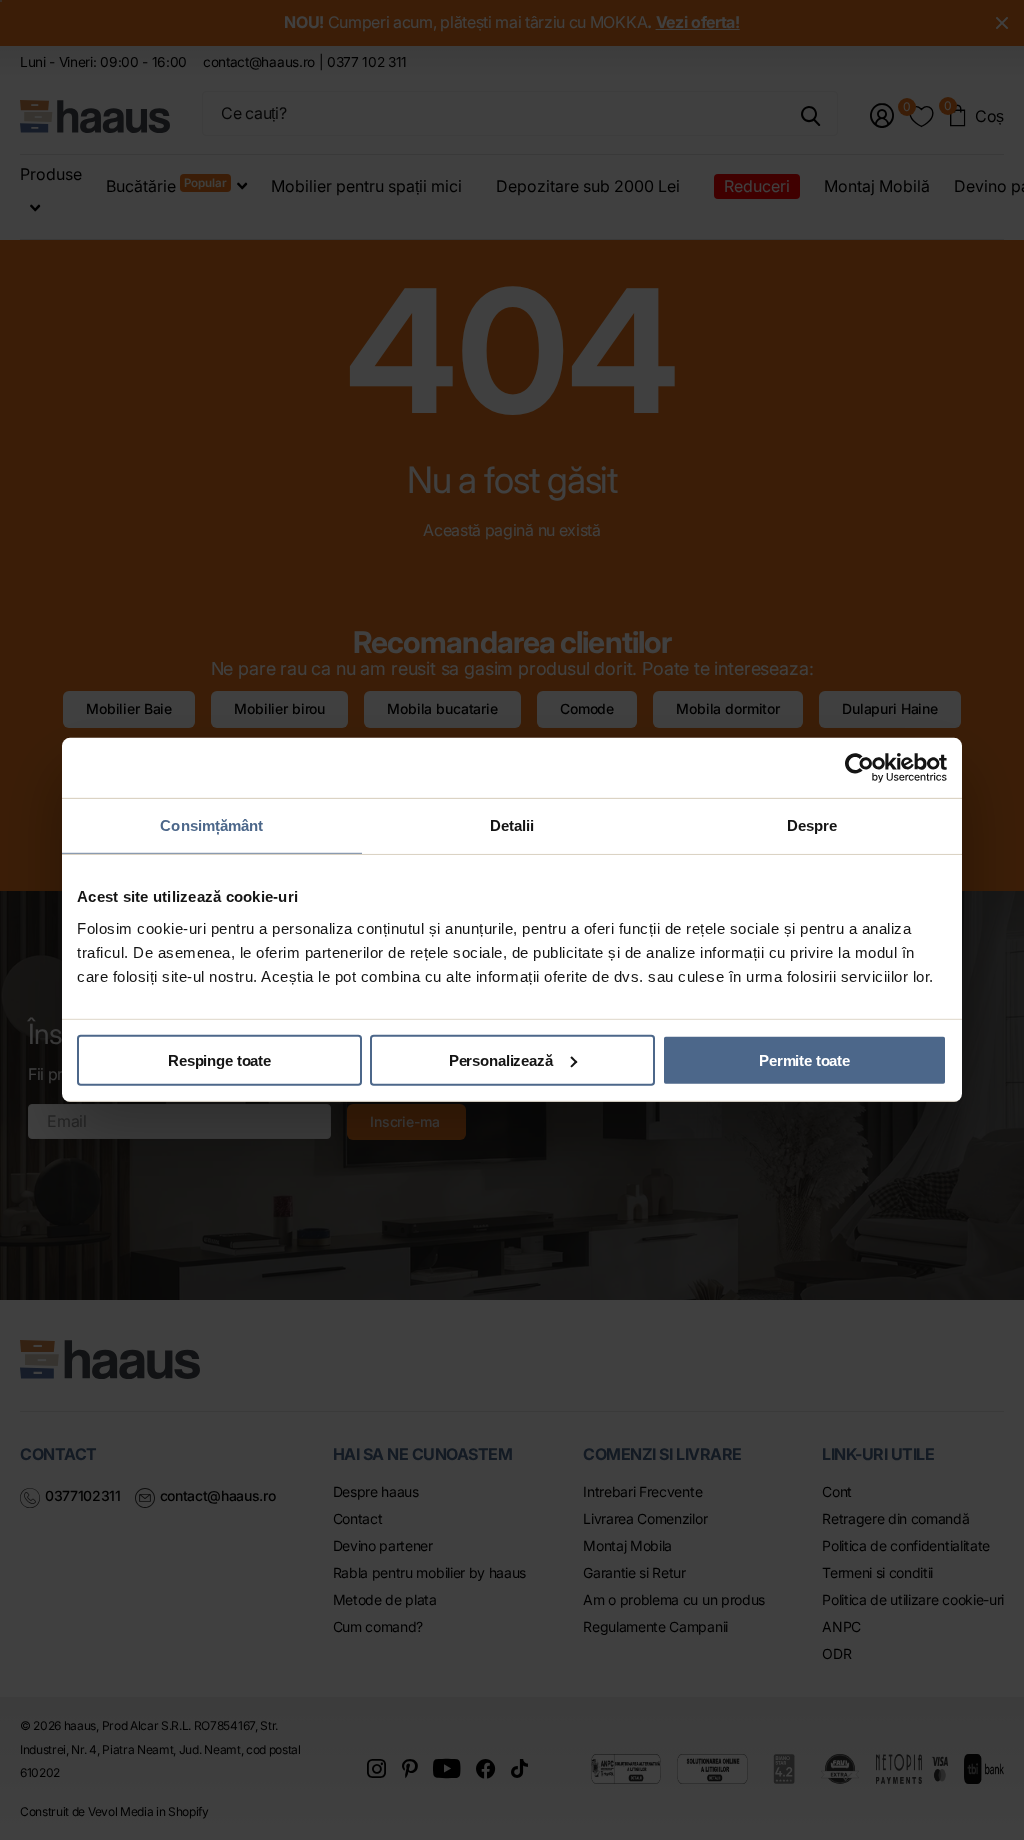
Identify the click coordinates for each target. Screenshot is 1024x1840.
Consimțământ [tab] (211, 825)
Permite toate (804, 1059)
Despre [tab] (812, 825)
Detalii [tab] (512, 825)
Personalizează (501, 1059)
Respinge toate (219, 1059)
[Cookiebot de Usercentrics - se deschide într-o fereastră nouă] (859, 768)
